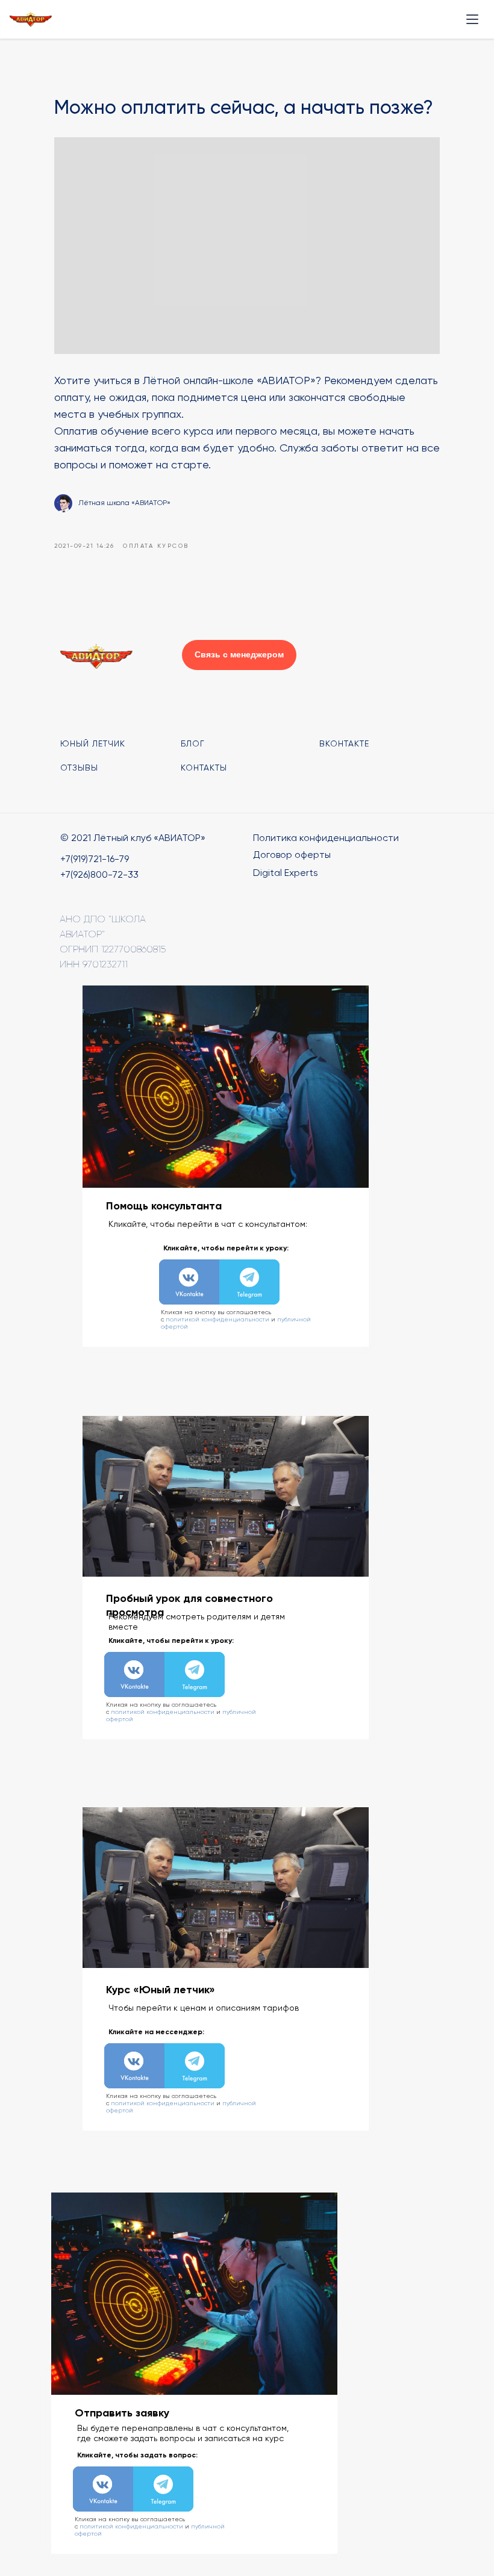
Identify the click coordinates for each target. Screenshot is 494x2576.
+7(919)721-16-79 (95, 859)
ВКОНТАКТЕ (344, 743)
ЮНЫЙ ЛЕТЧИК (93, 743)
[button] (239, 655)
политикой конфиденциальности (217, 1319)
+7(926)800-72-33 (99, 874)
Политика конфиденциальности (326, 838)
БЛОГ (193, 743)
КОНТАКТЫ (204, 768)
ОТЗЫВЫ (79, 768)
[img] (189, 1282)
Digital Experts (286, 873)
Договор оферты (292, 855)
